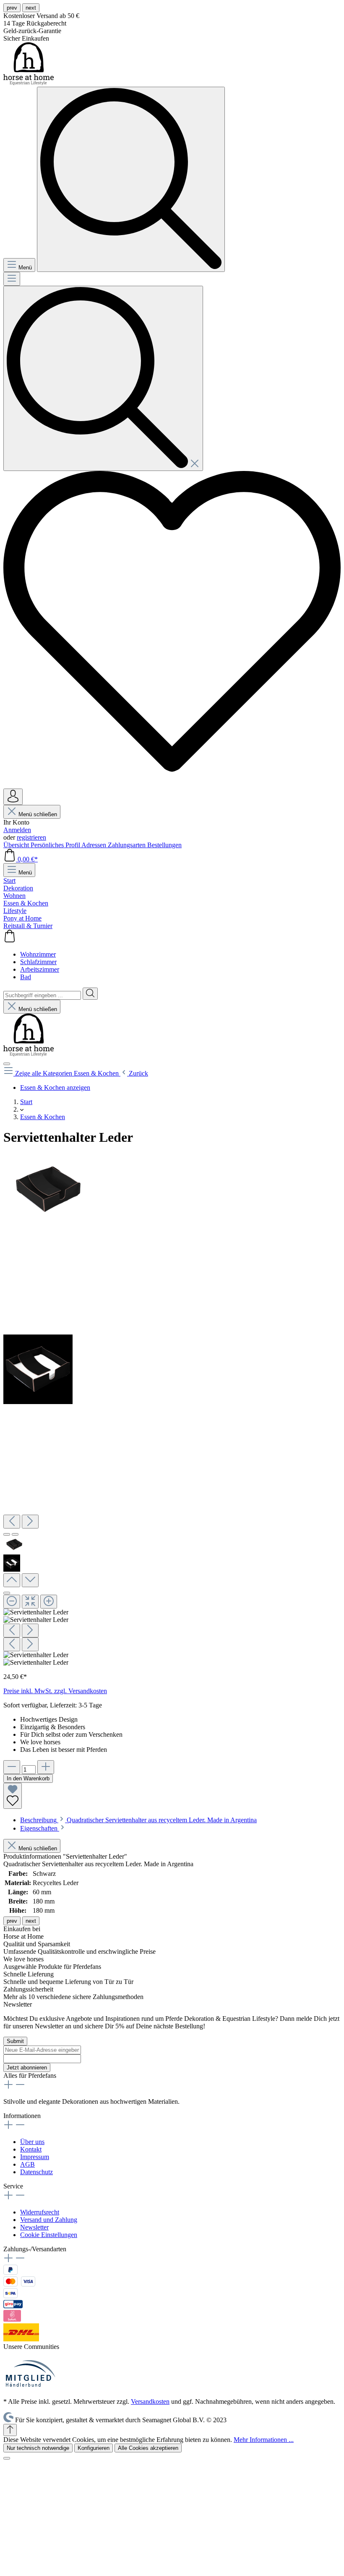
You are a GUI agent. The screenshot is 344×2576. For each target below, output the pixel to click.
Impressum (35, 2157)
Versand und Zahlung (49, 2220)
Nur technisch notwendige (38, 2448)
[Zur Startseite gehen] (29, 83)
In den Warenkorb (28, 1778)
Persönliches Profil (56, 845)
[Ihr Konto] (13, 797)
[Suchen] (103, 378)
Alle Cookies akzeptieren (148, 2448)
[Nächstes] (30, 1522)
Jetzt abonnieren (27, 2068)
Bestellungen (164, 845)
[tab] (138, 1820)
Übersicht (17, 845)
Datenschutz (36, 2172)
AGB (27, 2164)
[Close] (7, 1593)
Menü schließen (37, 814)
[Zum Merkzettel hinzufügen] (13, 1796)
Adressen (95, 845)
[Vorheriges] (12, 1522)
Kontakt (31, 2149)
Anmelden (17, 830)
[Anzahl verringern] (12, 1767)
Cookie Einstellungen (49, 2235)
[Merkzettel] (172, 785)
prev (12, 8)
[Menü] (12, 279)
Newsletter (34, 2227)
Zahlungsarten (128, 845)
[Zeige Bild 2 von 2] (15, 1534)
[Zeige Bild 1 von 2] (7, 1534)
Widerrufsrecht (40, 2212)
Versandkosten (150, 2401)
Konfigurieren (94, 2448)
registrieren (31, 837)
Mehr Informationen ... (264, 2440)
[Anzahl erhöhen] (46, 1767)
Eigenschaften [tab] (40, 1828)
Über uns (32, 2142)
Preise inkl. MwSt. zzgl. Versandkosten (55, 1691)
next (31, 8)
